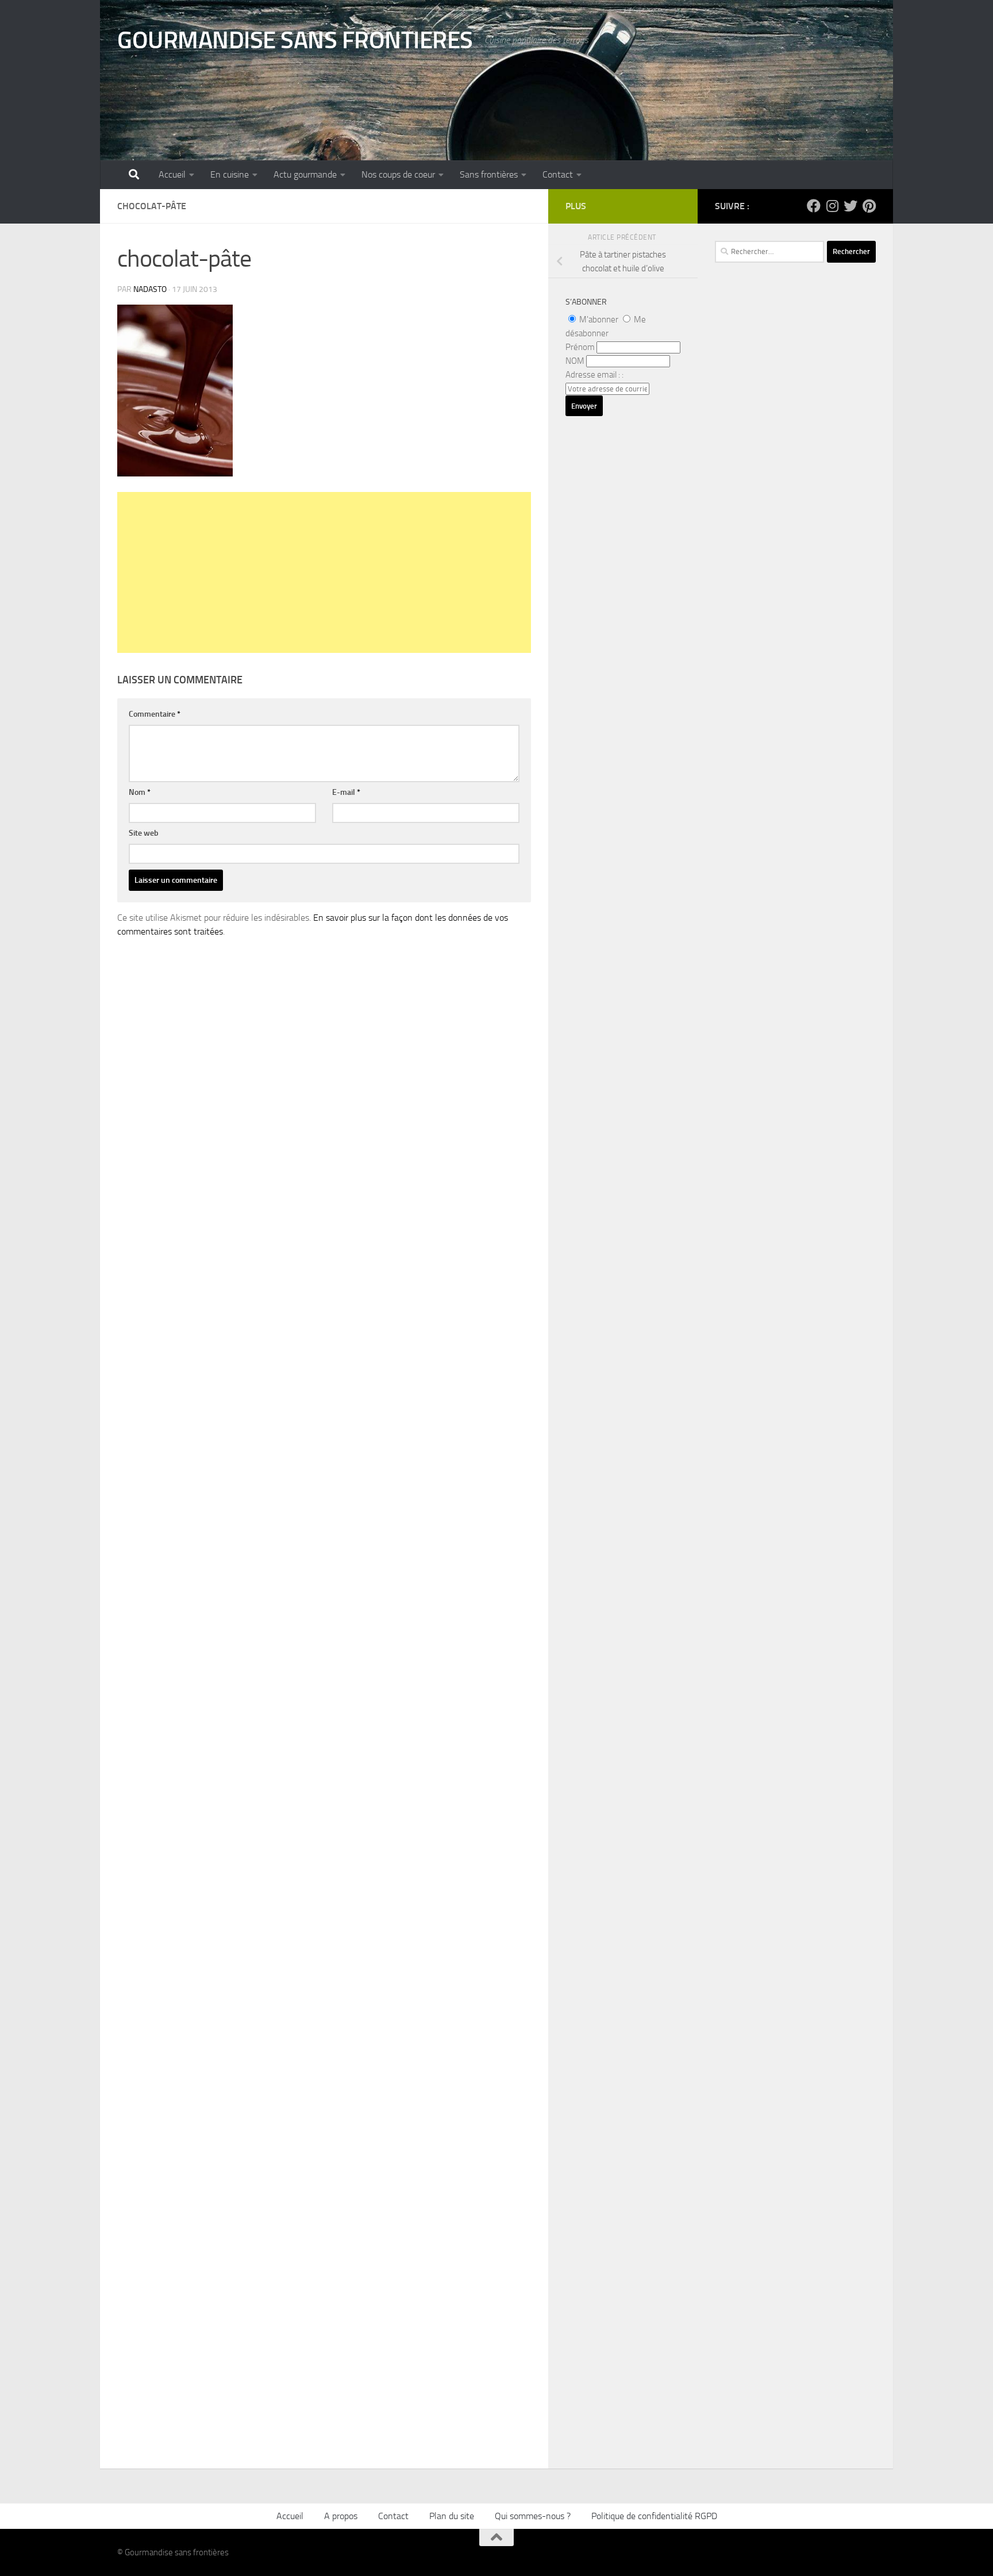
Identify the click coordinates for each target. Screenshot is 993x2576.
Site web (144, 833)
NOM (575, 361)
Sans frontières (489, 174)
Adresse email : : (594, 375)
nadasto (150, 289)
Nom (140, 792)
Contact (558, 174)
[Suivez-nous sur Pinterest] (869, 206)
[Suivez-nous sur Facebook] (814, 206)
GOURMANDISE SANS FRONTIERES (295, 40)
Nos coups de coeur (398, 174)
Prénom (580, 347)
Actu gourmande (305, 174)
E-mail (346, 792)
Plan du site (452, 2516)
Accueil (172, 174)
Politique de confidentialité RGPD (654, 2516)
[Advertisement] (324, 572)
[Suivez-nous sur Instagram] (832, 206)
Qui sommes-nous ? (533, 2516)
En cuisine (230, 174)
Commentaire (155, 714)
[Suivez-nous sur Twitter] (850, 206)
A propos (341, 2516)
